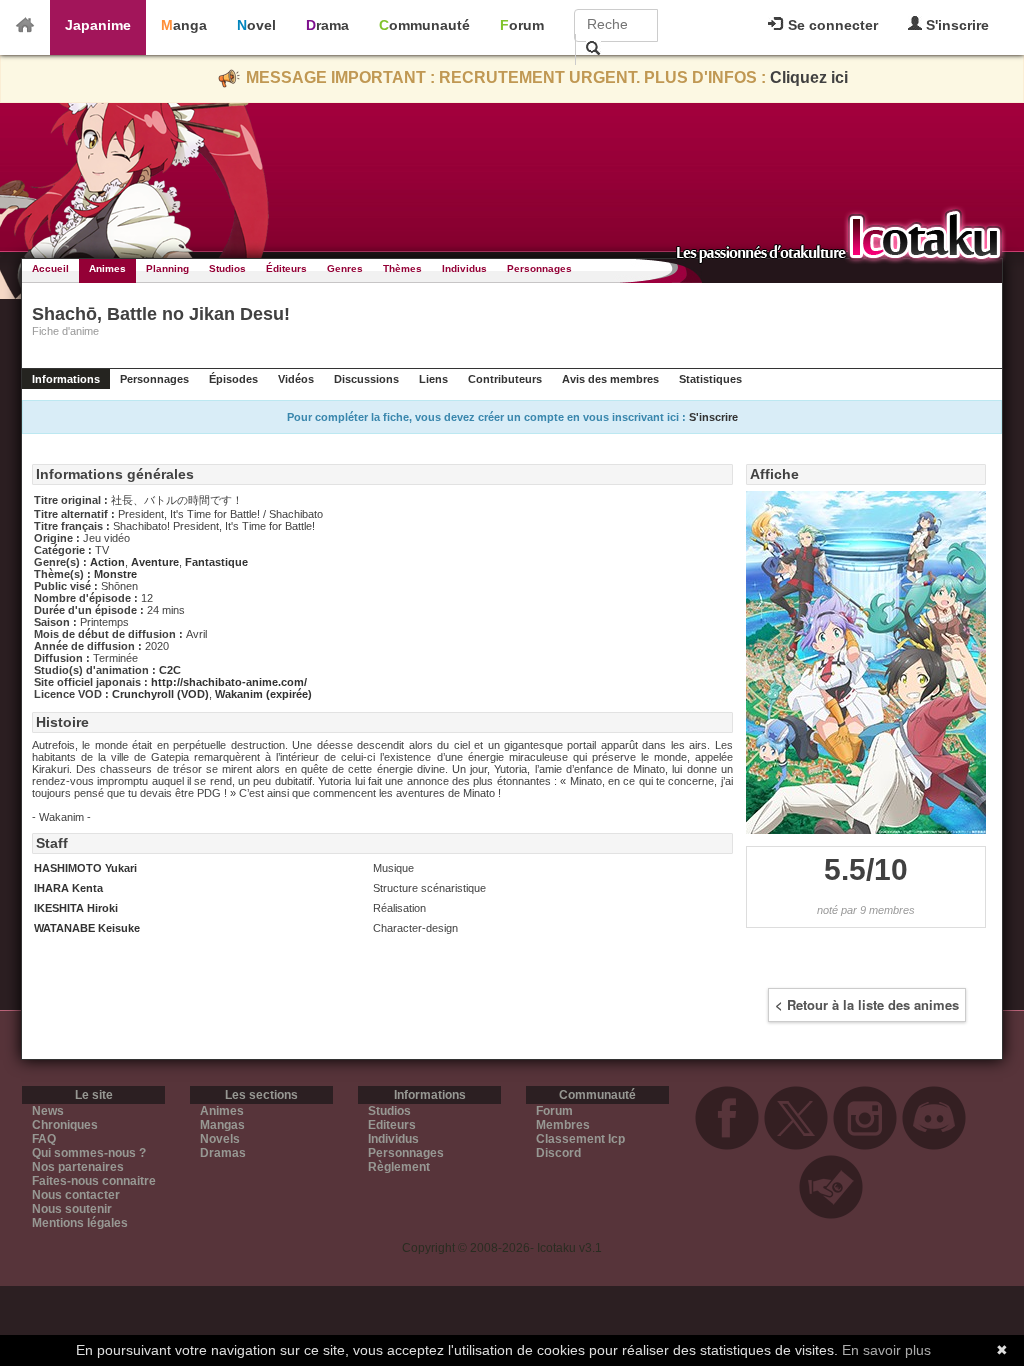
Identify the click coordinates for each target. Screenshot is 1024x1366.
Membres (563, 1125)
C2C (170, 670)
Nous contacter (76, 1195)
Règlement (399, 1167)
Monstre (115, 574)
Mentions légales (80, 1223)
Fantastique (216, 562)
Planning (167, 268)
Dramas (223, 1153)
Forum (522, 25)
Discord (558, 1153)
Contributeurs (505, 379)
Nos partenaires (78, 1167)
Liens (433, 379)
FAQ (44, 1139)
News (48, 1111)
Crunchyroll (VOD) (160, 694)
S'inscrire (955, 25)
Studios (227, 268)
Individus (464, 268)
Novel (256, 25)
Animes (107, 268)
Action (107, 562)
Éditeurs (286, 268)
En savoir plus (886, 1350)
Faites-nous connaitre (94, 1181)
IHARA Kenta (68, 888)
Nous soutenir (72, 1209)
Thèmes (402, 268)
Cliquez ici (809, 77)
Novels (220, 1139)
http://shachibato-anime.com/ (229, 682)
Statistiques (710, 379)
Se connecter (831, 25)
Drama (327, 25)
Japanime (98, 25)
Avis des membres (610, 379)
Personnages (539, 268)
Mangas (222, 1125)
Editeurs (392, 1125)
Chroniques (65, 1125)
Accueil (50, 268)
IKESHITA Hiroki (76, 908)
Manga (184, 25)
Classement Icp (580, 1139)
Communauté (424, 25)
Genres (345, 268)
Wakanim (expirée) (263, 694)
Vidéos (296, 379)
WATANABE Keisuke (87, 928)
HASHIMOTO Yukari (85, 868)
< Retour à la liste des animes (867, 1004)
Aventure (155, 562)
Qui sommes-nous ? (89, 1153)
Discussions (366, 379)
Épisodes (233, 379)
